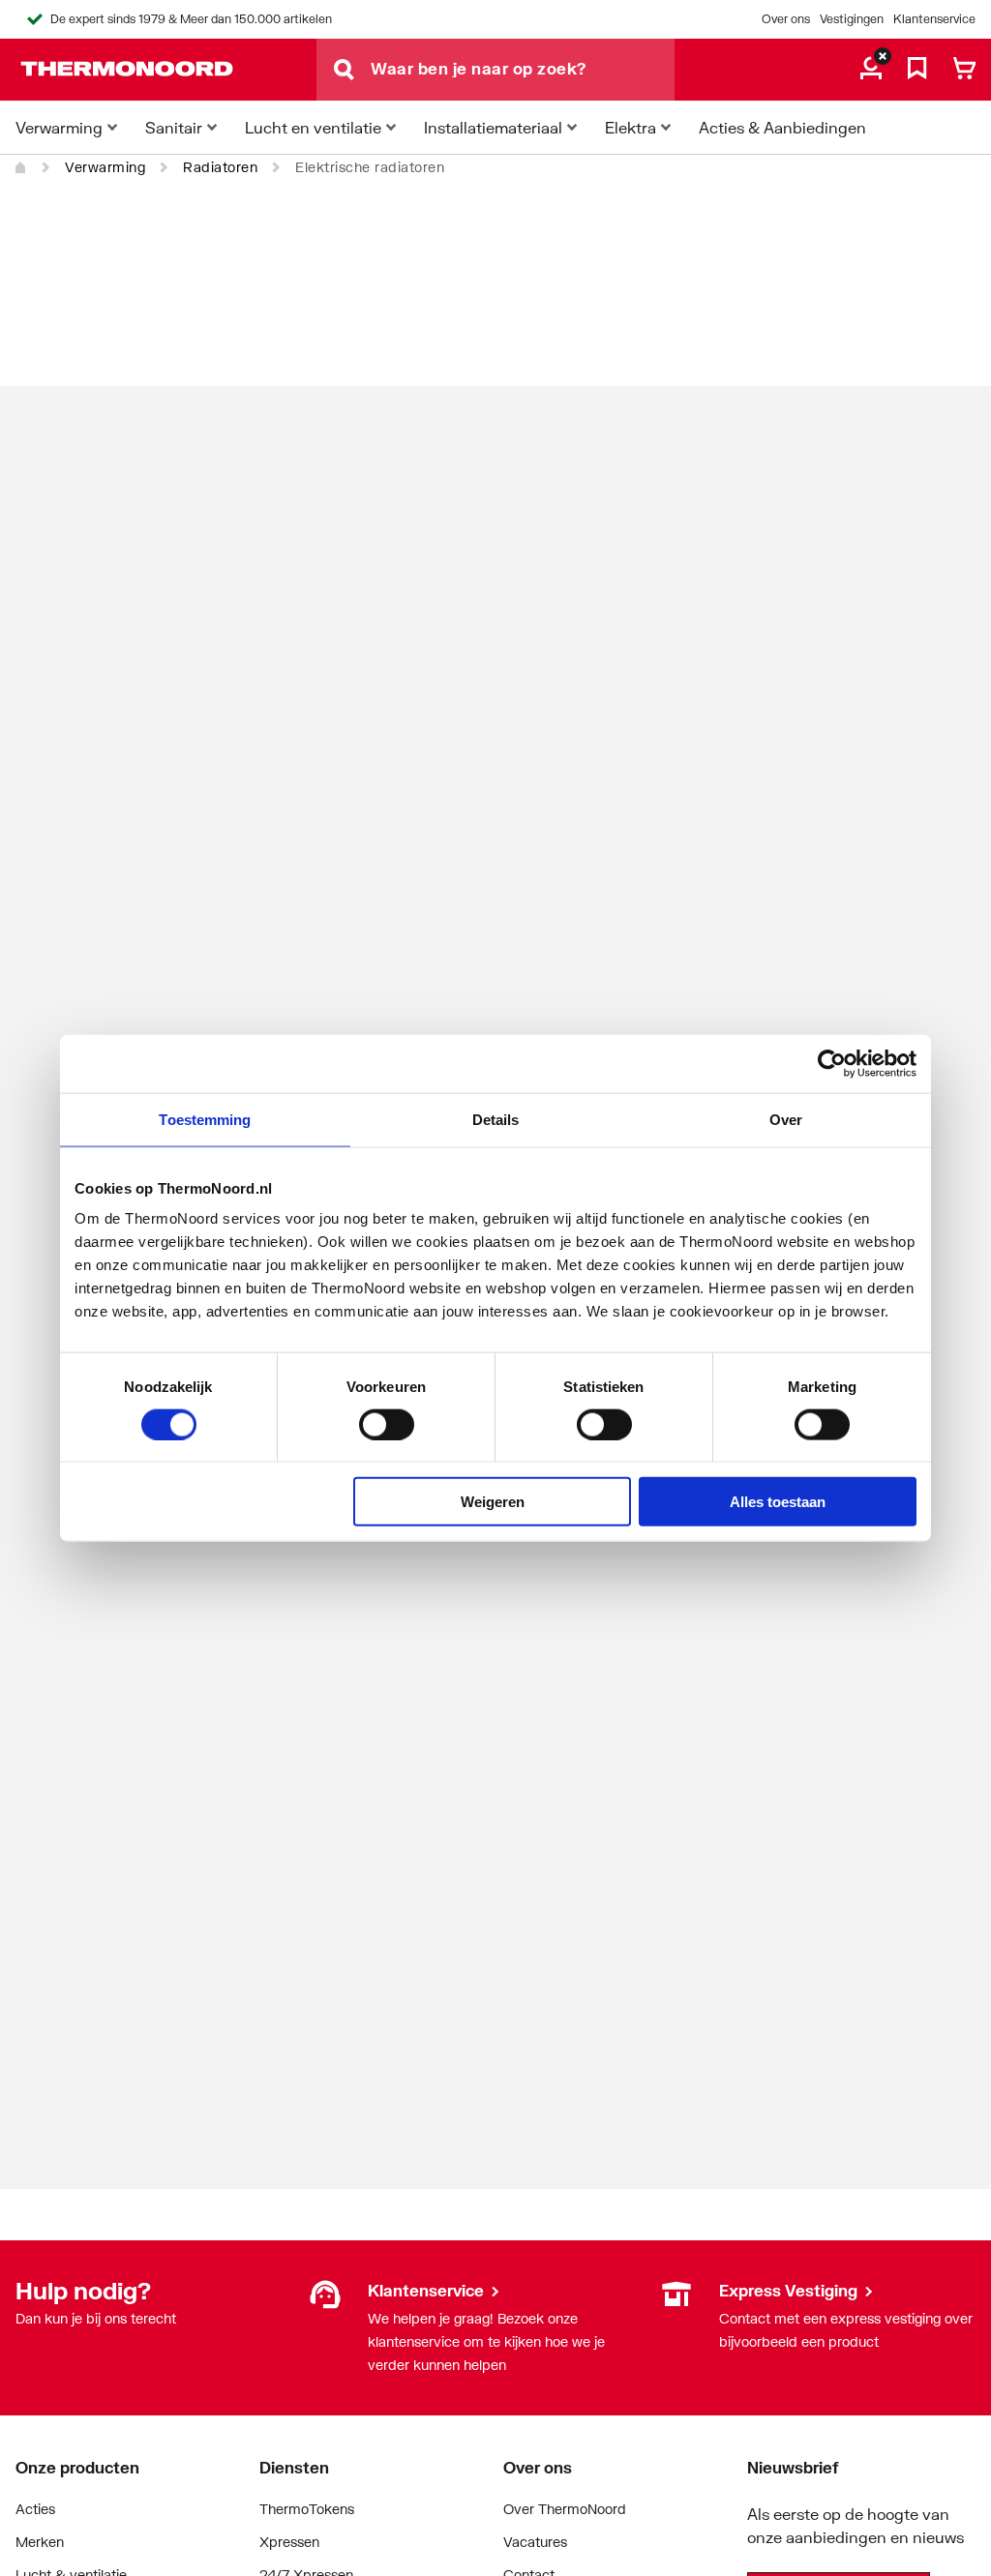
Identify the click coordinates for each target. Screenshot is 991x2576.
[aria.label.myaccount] (871, 70)
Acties (35, 2509)
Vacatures (535, 2542)
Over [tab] (786, 1119)
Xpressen (289, 2542)
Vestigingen (852, 19)
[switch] (387, 1424)
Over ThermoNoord (565, 2509)
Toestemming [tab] (205, 1119)
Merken (40, 2542)
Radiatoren (220, 167)
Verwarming (105, 167)
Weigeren (493, 1502)
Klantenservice (934, 19)
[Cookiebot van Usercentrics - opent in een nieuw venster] (832, 1063)
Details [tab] (496, 1119)
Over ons (786, 19)
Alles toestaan (778, 1502)
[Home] (21, 167)
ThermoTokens (307, 2509)
